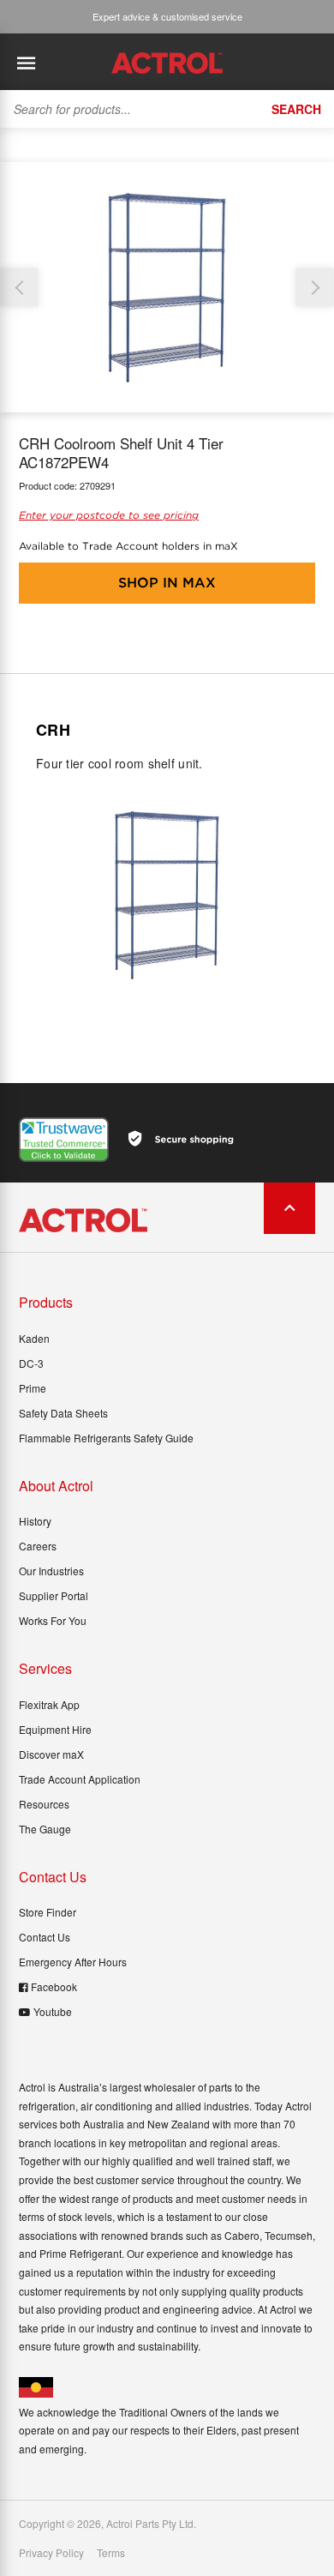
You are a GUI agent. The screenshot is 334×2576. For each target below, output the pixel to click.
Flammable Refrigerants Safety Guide (106, 1438)
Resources (44, 1804)
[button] (315, 288)
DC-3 (31, 1363)
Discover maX (51, 1754)
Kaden (34, 1338)
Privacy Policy (51, 2553)
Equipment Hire (55, 1729)
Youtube (53, 2011)
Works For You (53, 1620)
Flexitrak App (49, 1704)
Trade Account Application (80, 1779)
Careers (38, 1546)
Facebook (54, 1986)
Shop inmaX (167, 583)
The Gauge (45, 1829)
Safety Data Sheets (63, 1413)
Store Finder (48, 1912)
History (35, 1521)
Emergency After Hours (73, 1962)
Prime (33, 1388)
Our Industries (51, 1571)
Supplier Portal (54, 1595)
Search (296, 109)
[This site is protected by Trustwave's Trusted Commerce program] (64, 1140)
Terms (111, 2553)
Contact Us (45, 1937)
